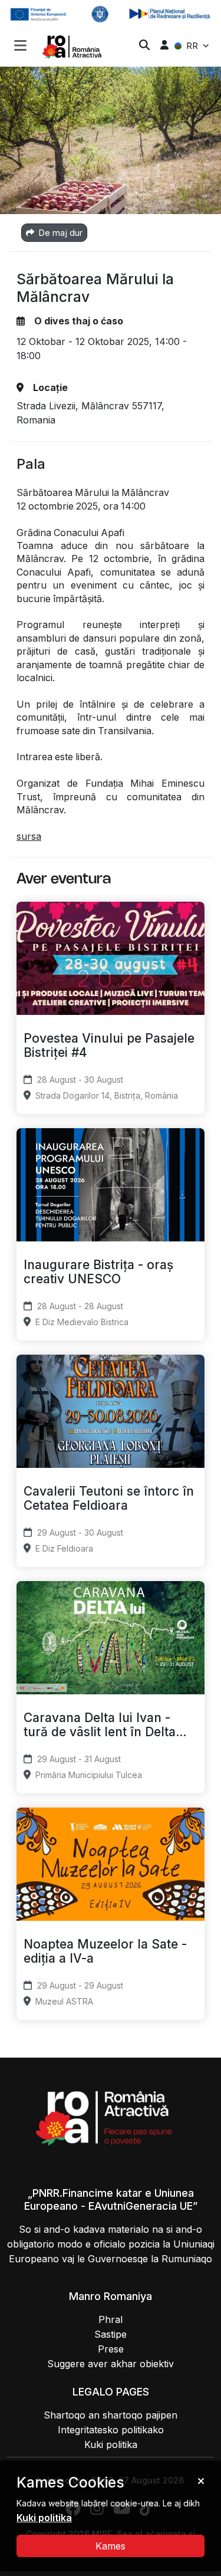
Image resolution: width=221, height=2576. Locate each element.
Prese (111, 2349)
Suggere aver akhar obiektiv (111, 2364)
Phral (111, 2319)
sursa (29, 836)
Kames (111, 2546)
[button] (20, 47)
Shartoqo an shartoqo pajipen (111, 2415)
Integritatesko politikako (111, 2430)
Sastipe (111, 2334)
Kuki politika (111, 2444)
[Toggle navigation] (20, 44)
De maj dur (60, 233)
